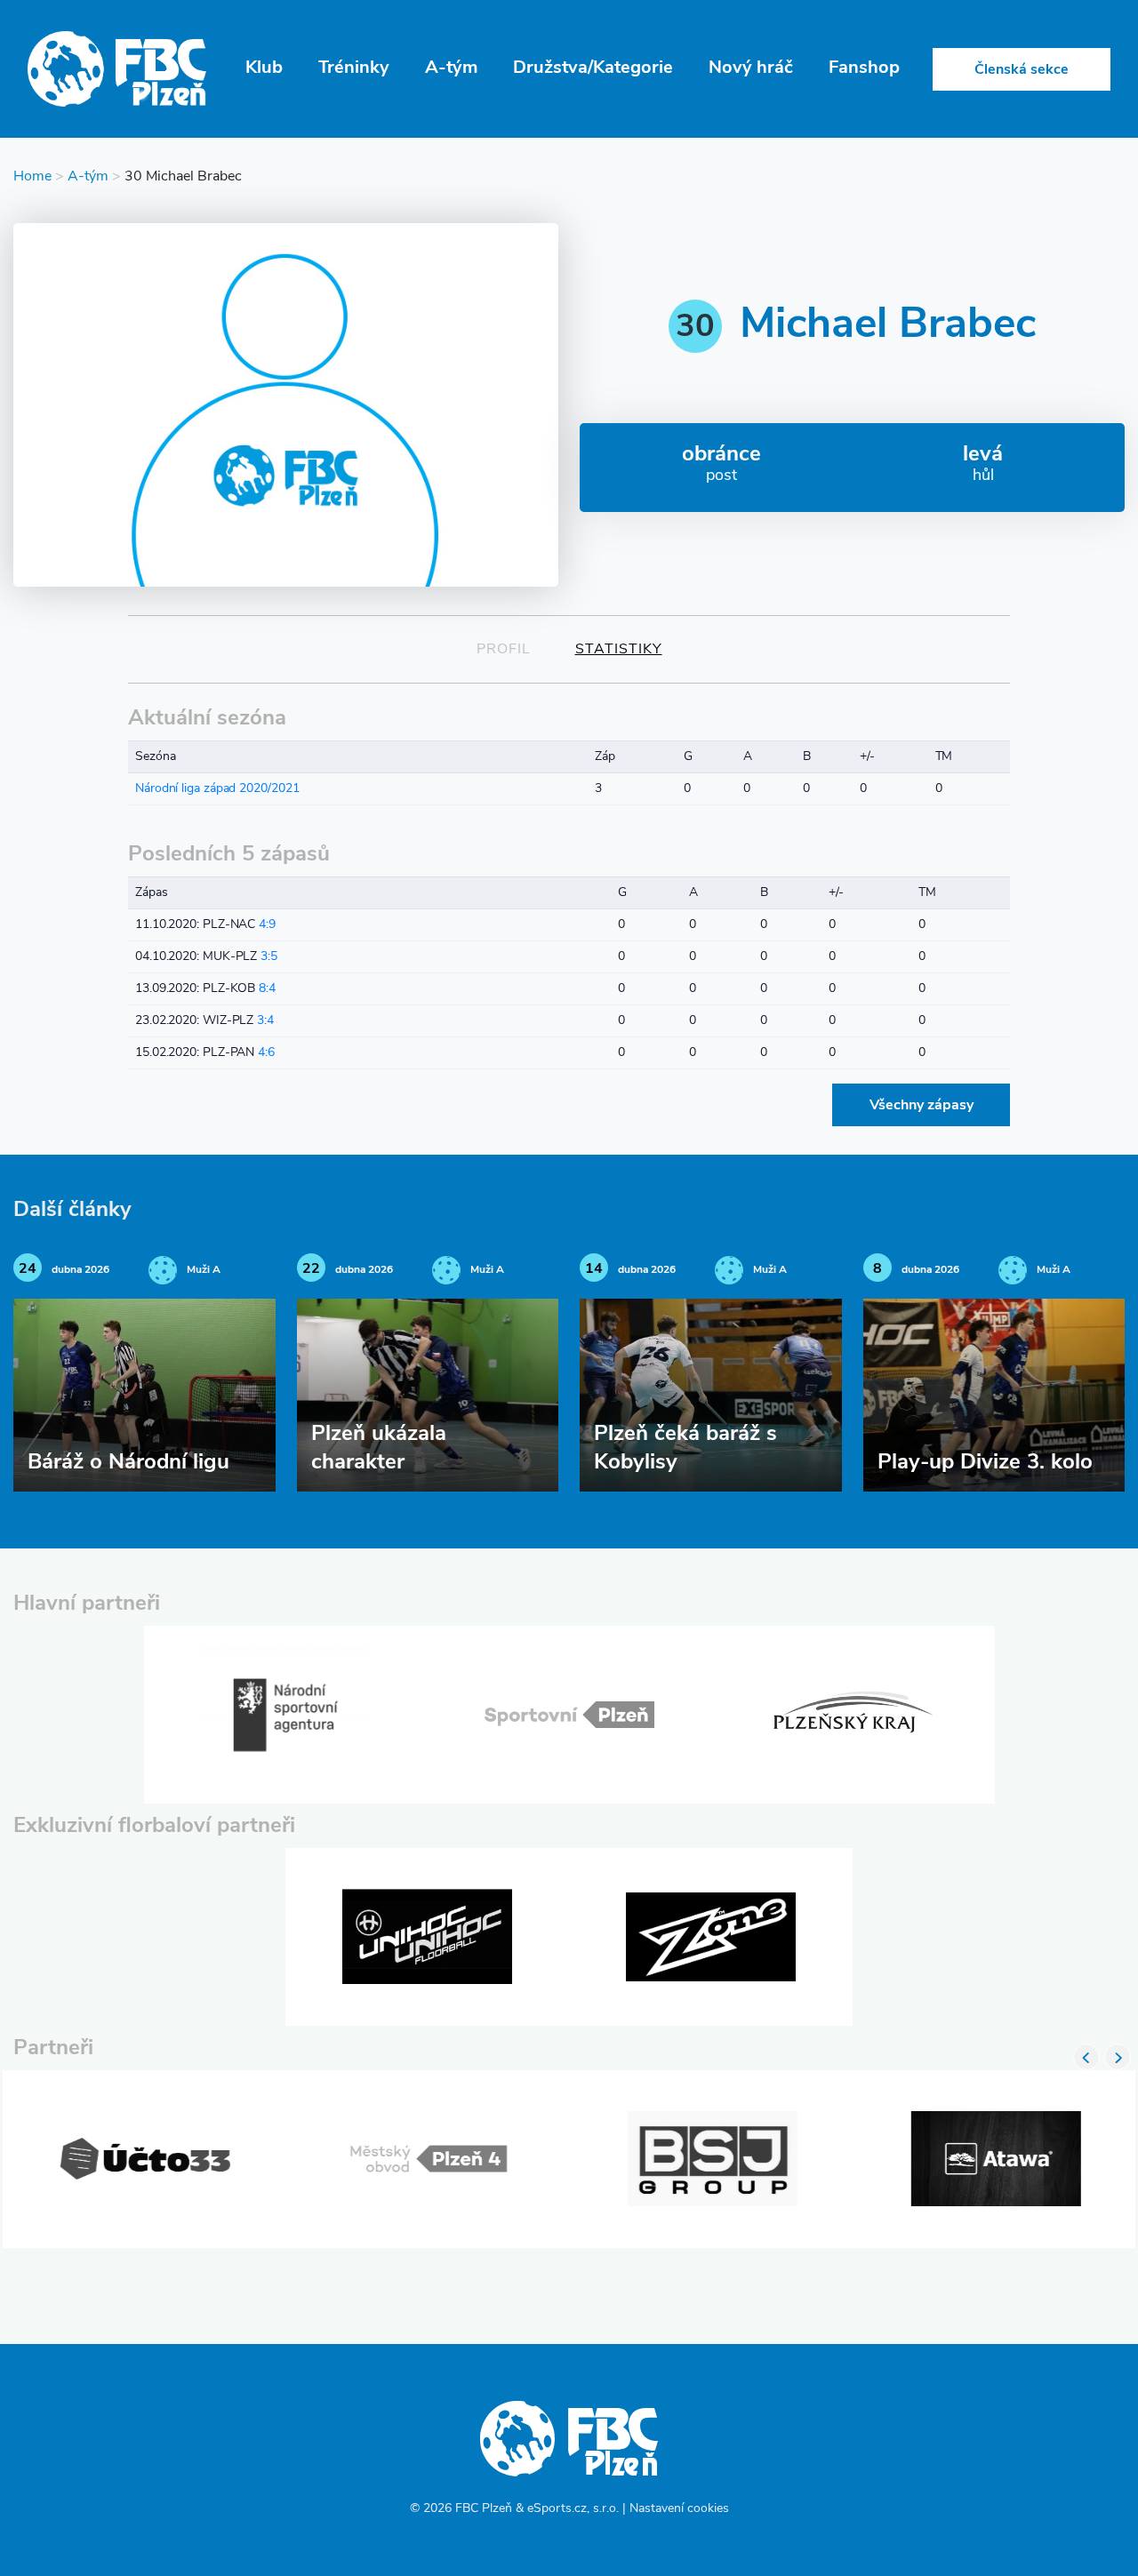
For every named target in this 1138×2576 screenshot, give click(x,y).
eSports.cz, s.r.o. (573, 2509)
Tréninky (354, 68)
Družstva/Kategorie (593, 68)
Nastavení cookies (679, 2509)
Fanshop (864, 68)
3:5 (269, 957)
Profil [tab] (504, 650)
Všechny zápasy (922, 1106)
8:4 (267, 989)
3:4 (265, 1021)
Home (32, 177)
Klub (264, 68)
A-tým (451, 68)
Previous (1086, 2057)
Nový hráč (751, 68)
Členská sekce (1022, 70)
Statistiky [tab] (619, 650)
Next (1118, 2057)
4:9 (267, 925)
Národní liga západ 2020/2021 (217, 789)
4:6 (266, 1053)
